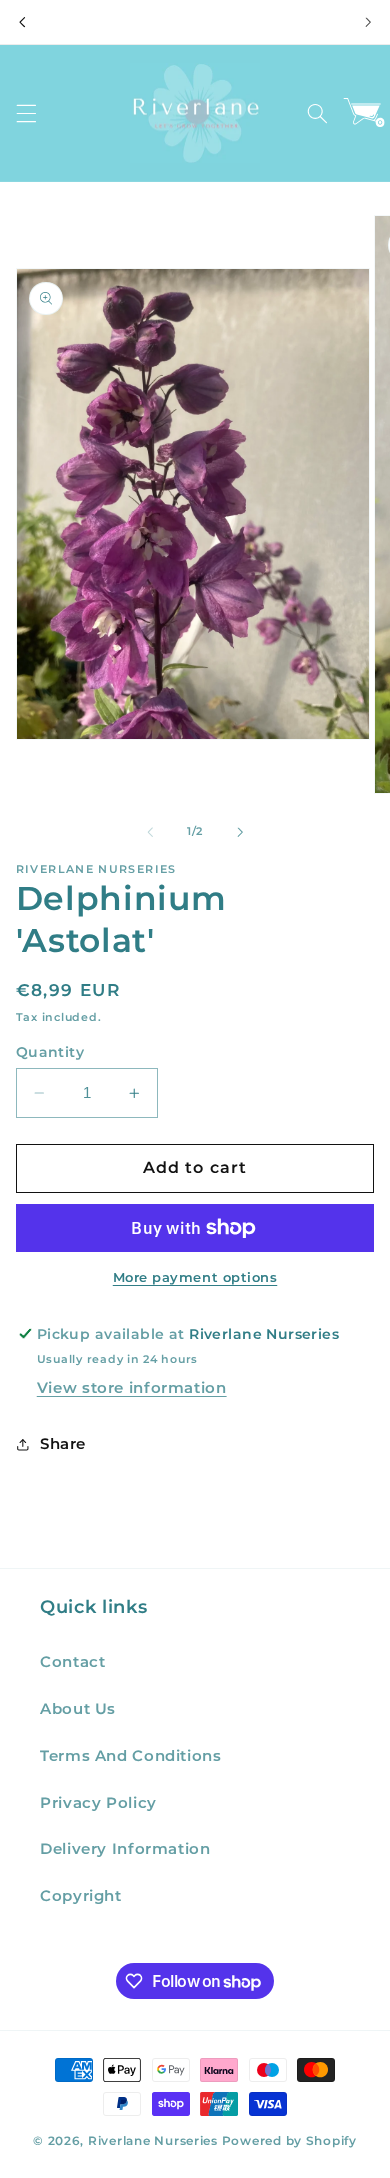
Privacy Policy (98, 1803)
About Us (78, 1709)
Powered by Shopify (289, 2141)
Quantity (50, 1052)
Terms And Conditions (131, 1756)
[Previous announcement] (22, 22)
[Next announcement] (368, 22)
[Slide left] (150, 832)
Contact (72, 1662)
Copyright (81, 1896)
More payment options (195, 1277)
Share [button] (63, 1444)
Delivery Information (125, 1849)
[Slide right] (240, 832)
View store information (132, 1388)
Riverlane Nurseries (155, 2141)
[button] (26, 113)
